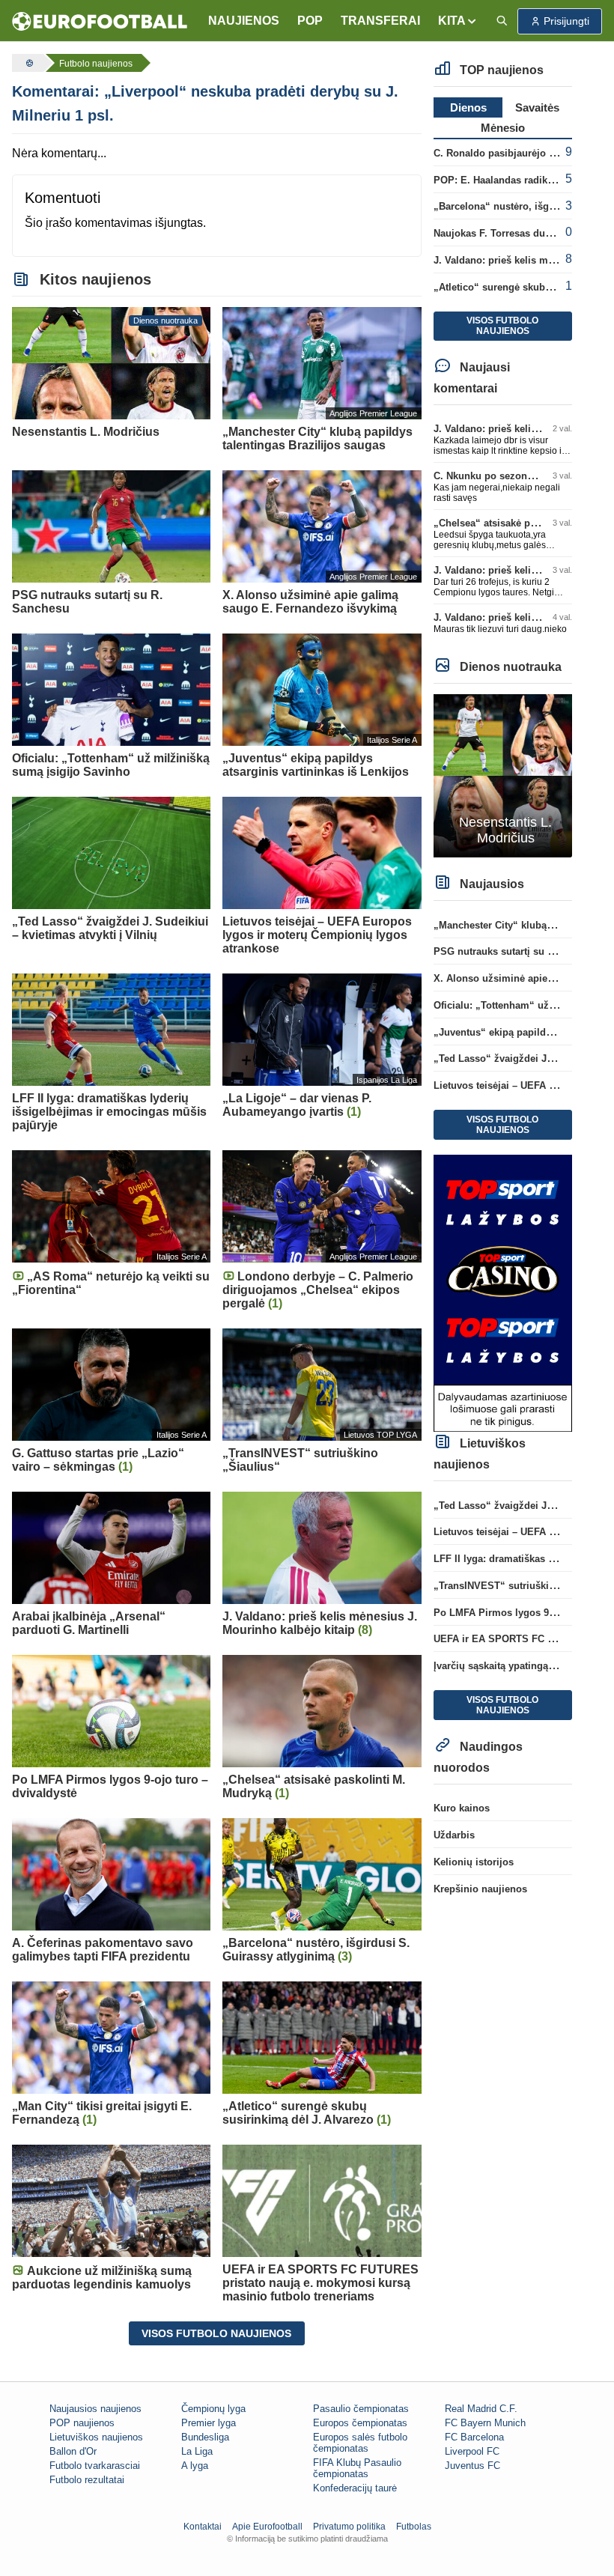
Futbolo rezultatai (87, 2480)
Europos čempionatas (360, 2423)
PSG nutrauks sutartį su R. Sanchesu (520, 951)
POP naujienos (82, 2423)
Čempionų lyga (213, 2409)
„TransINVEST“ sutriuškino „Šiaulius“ (523, 1586)
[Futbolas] (28, 63)
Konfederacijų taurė (355, 2488)
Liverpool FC (472, 2451)
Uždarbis (454, 1835)
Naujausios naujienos (95, 2409)
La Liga (197, 2451)
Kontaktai (203, 2527)
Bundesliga (205, 2437)
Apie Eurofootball (267, 2527)
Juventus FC (472, 2466)
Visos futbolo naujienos (216, 2333)
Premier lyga (209, 2423)
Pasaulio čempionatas (361, 2409)
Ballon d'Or (73, 2451)
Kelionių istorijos (474, 1862)
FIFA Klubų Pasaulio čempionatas (357, 2468)
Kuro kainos (462, 1808)
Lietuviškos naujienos (96, 2437)
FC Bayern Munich (485, 2423)
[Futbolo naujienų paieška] (502, 21)
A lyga (195, 2466)
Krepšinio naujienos (480, 1889)
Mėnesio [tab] (503, 128)
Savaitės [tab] (537, 107)
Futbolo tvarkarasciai (95, 2466)
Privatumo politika (349, 2527)
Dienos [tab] (468, 107)
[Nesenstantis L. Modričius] (503, 775)
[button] (458, 21)
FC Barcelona (474, 2437)
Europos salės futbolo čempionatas (360, 2443)
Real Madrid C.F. (481, 2409)
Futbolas (414, 2527)
